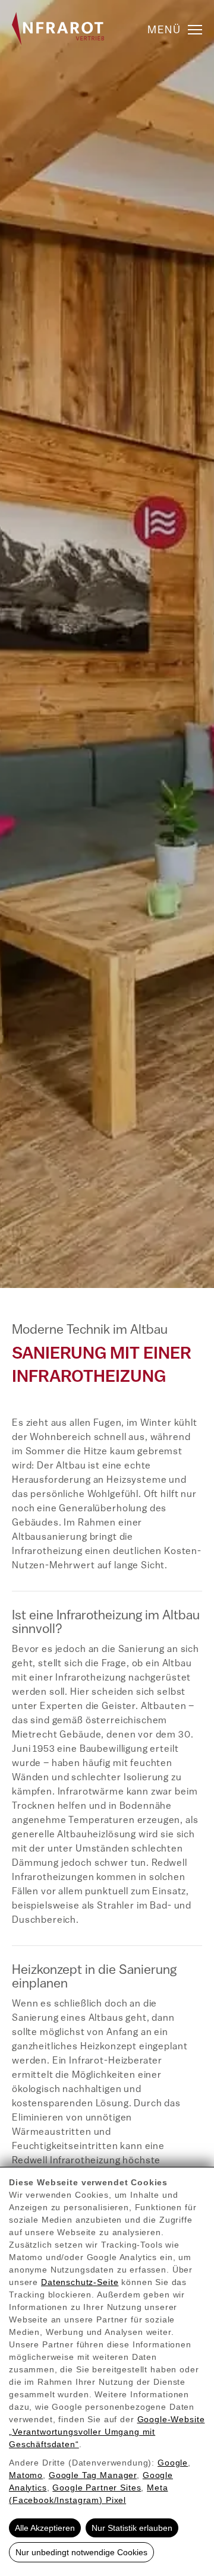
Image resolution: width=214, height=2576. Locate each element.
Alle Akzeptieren (45, 2528)
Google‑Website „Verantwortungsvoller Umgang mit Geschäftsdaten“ (107, 2432)
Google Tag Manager (93, 2475)
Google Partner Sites (97, 2488)
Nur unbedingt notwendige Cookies (81, 2552)
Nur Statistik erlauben (132, 2528)
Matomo (26, 2475)
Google (173, 2463)
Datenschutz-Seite (80, 2282)
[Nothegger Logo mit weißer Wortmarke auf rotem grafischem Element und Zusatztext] (58, 29)
